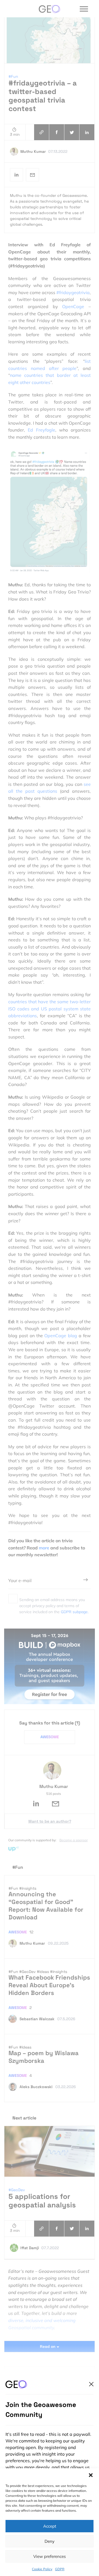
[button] (91, 2475)
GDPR (60, 2569)
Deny (50, 2541)
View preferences (50, 2556)
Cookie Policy (42, 2569)
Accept (50, 2526)
